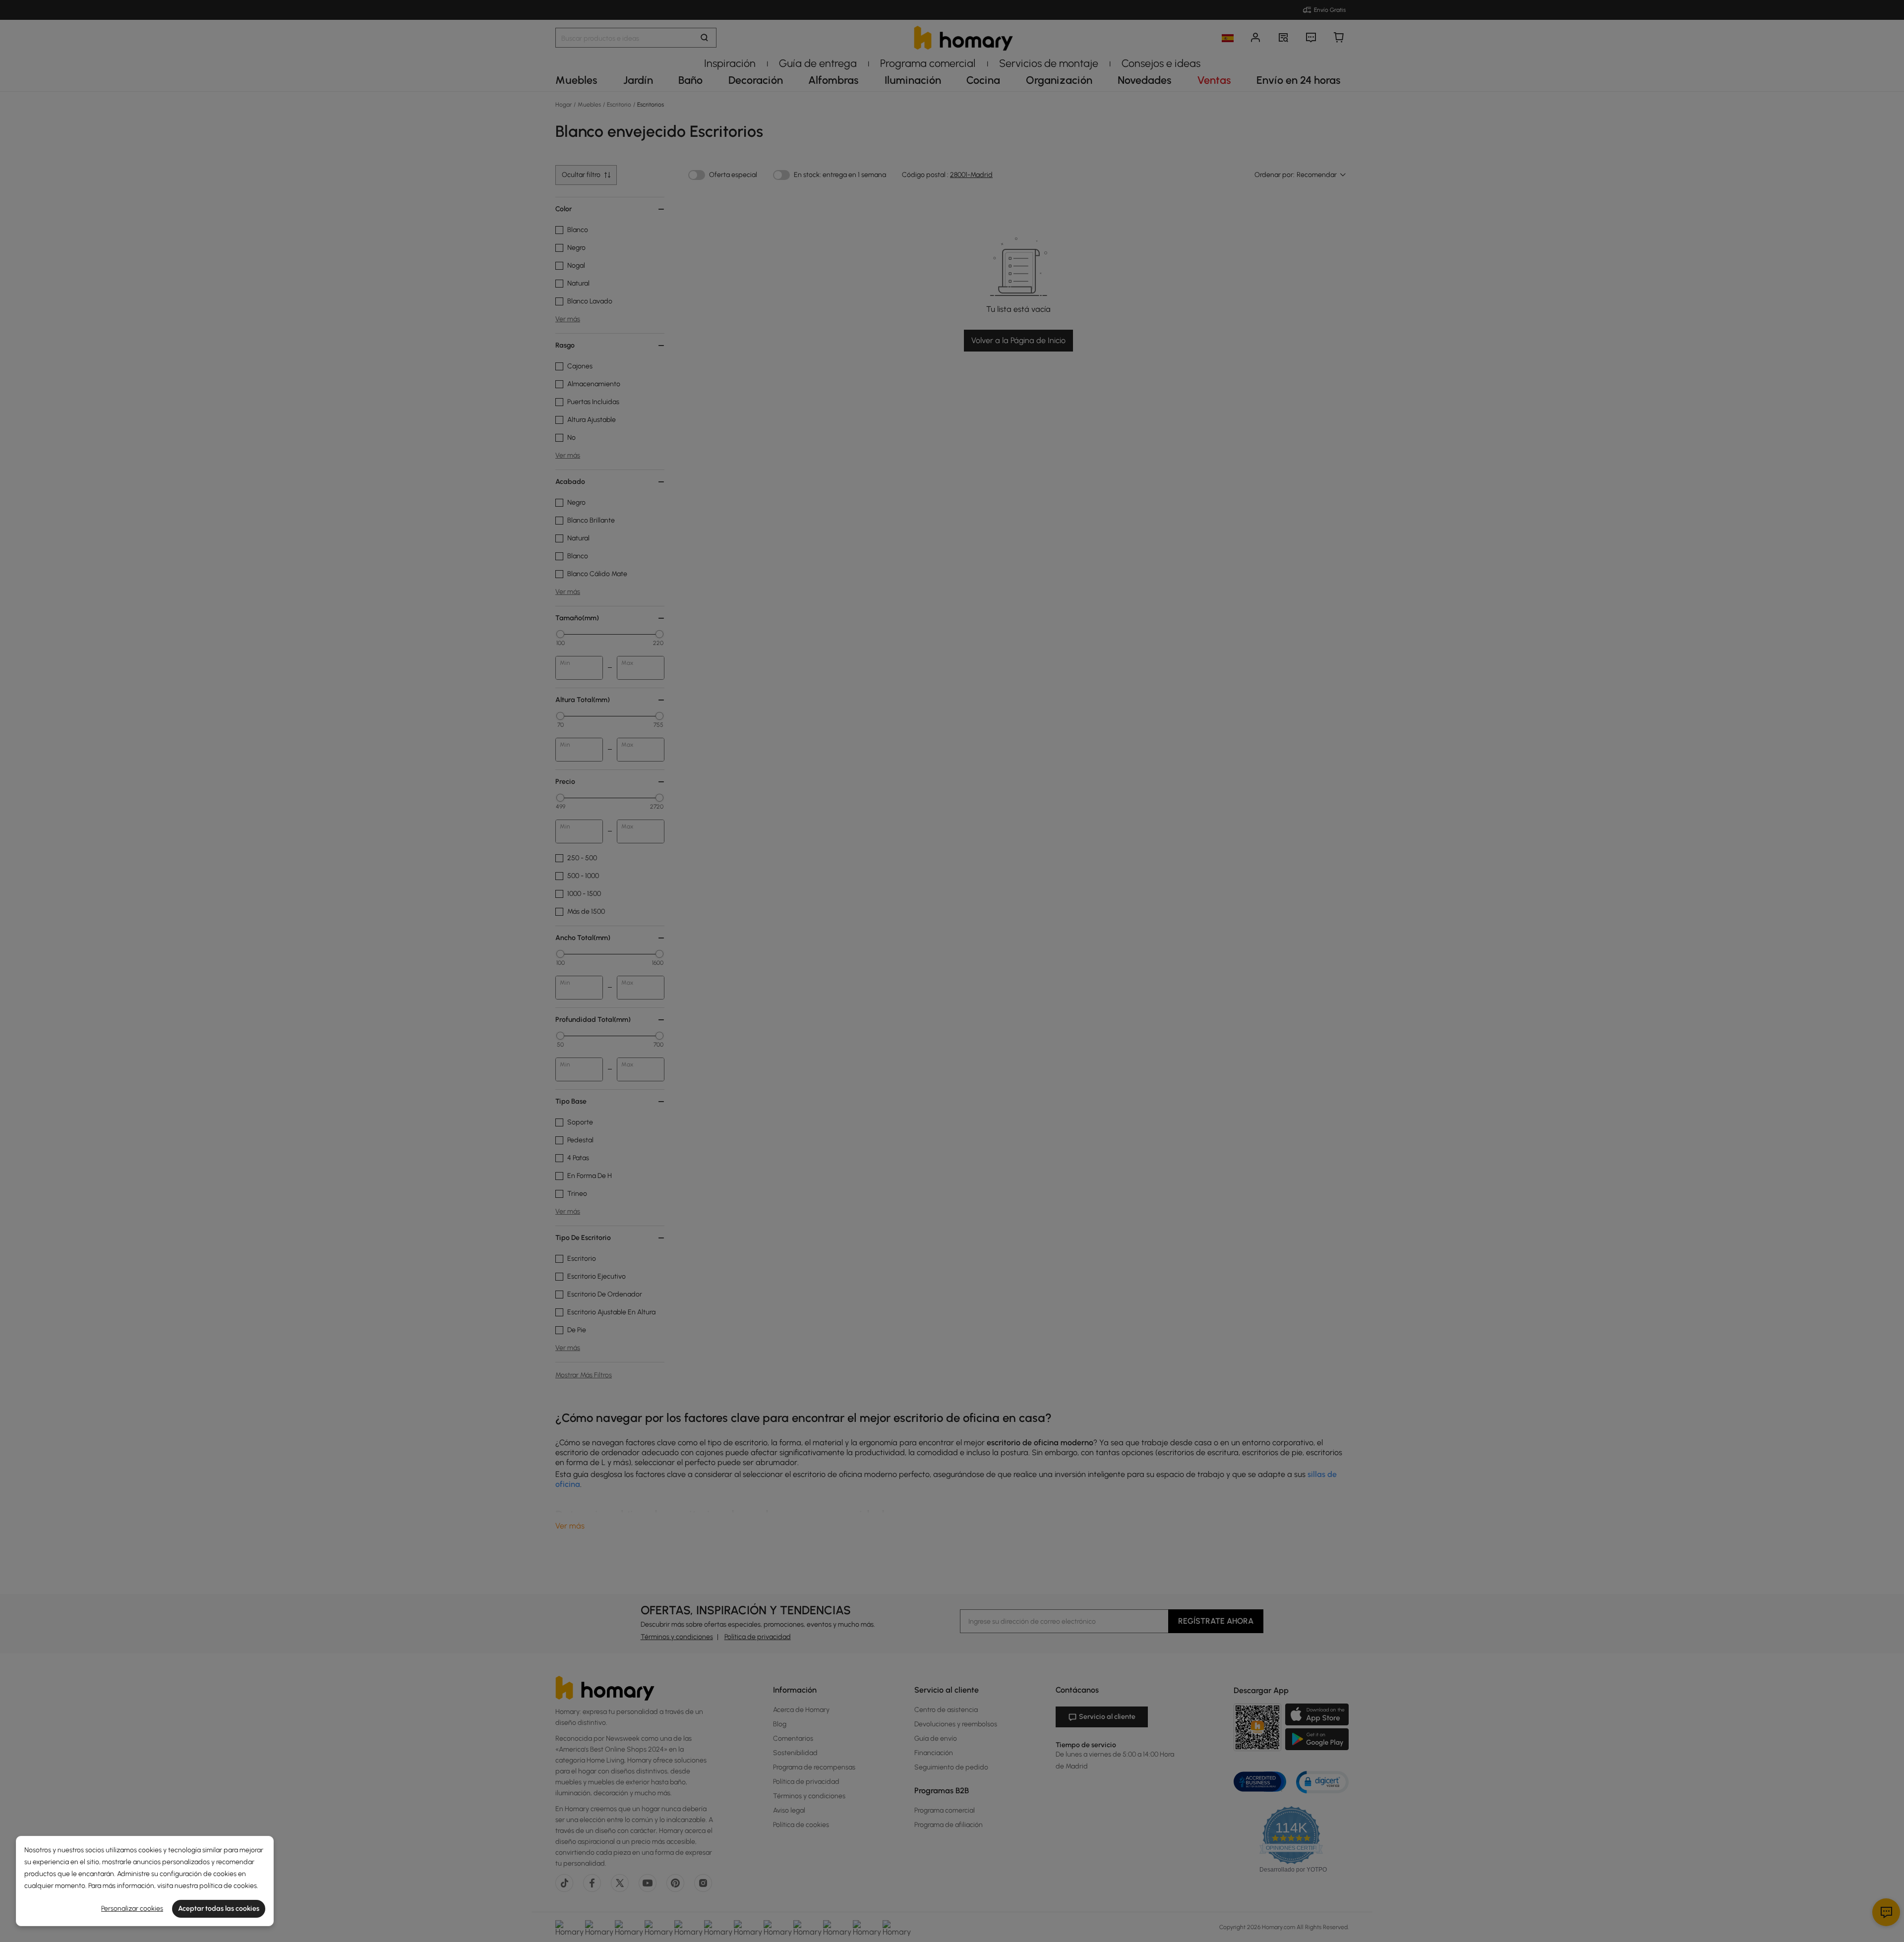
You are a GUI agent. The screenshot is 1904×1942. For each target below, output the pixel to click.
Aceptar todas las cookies (219, 1909)
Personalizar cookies (132, 1909)
